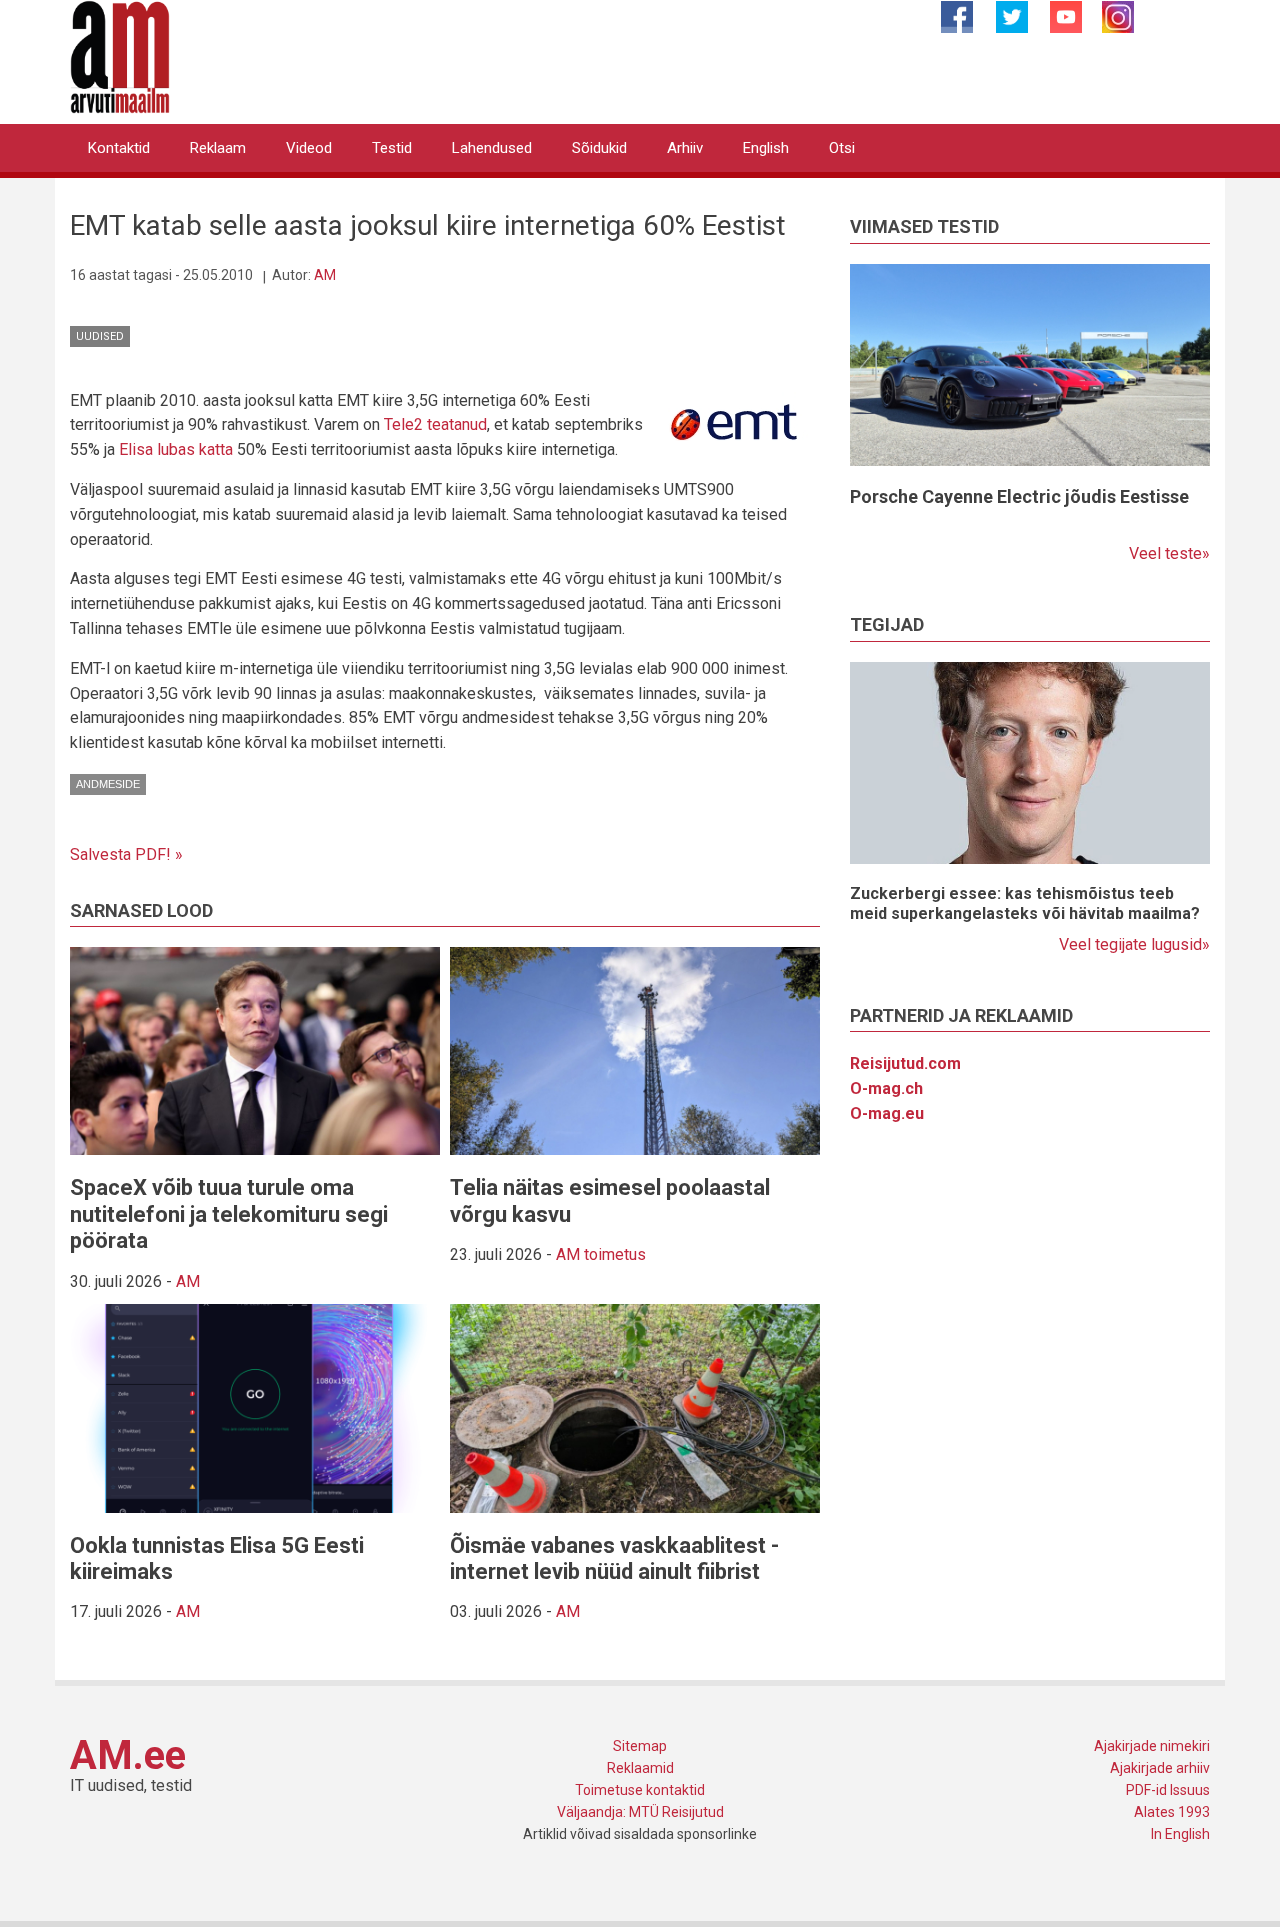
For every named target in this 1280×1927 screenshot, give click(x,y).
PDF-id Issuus (1168, 1790)
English (766, 148)
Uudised (100, 336)
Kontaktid (119, 148)
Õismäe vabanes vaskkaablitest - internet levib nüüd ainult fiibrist (614, 1558)
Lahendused (492, 148)
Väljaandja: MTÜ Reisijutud (640, 1812)
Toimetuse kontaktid (640, 1790)
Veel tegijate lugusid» (1134, 944)
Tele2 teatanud (435, 424)
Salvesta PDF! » (126, 854)
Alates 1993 (1172, 1812)
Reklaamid (640, 1768)
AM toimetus (601, 1254)
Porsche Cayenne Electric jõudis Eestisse (1019, 496)
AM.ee (128, 1755)
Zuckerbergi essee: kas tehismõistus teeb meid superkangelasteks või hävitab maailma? (1025, 903)
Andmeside (108, 784)
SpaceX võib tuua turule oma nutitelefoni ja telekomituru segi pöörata (229, 1214)
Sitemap (640, 1746)
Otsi (842, 148)
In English (1180, 1834)
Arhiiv (685, 148)
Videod (309, 148)
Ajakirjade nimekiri (1152, 1746)
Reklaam (218, 148)
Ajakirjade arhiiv (1160, 1768)
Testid (392, 148)
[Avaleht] (120, 55)
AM (325, 275)
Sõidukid (599, 148)
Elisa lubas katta (176, 449)
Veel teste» (1169, 553)
